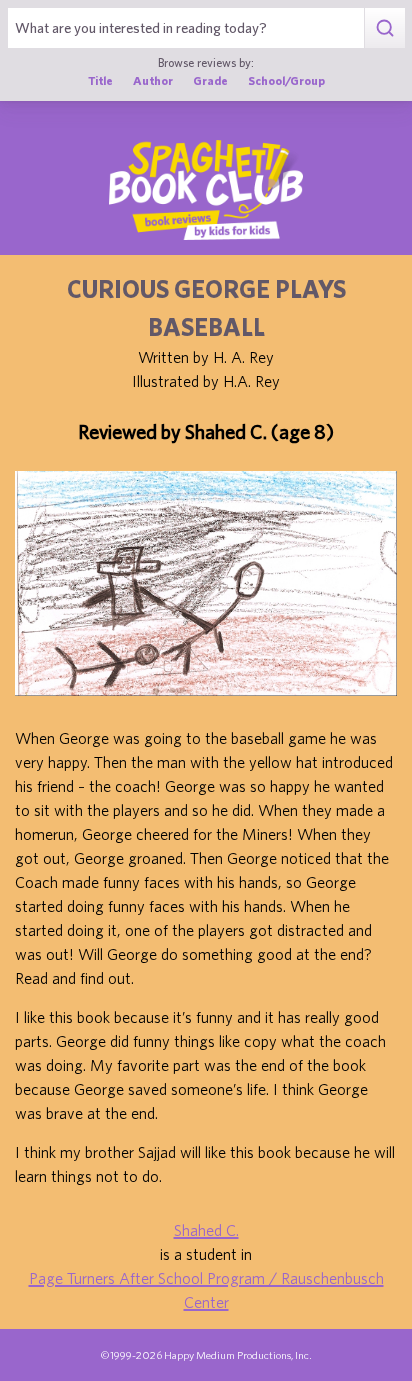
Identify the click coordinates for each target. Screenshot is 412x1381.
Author (153, 80)
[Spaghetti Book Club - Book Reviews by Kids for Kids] (206, 190)
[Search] (384, 28)
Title (100, 80)
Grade (210, 80)
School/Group (286, 80)
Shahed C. (206, 1230)
